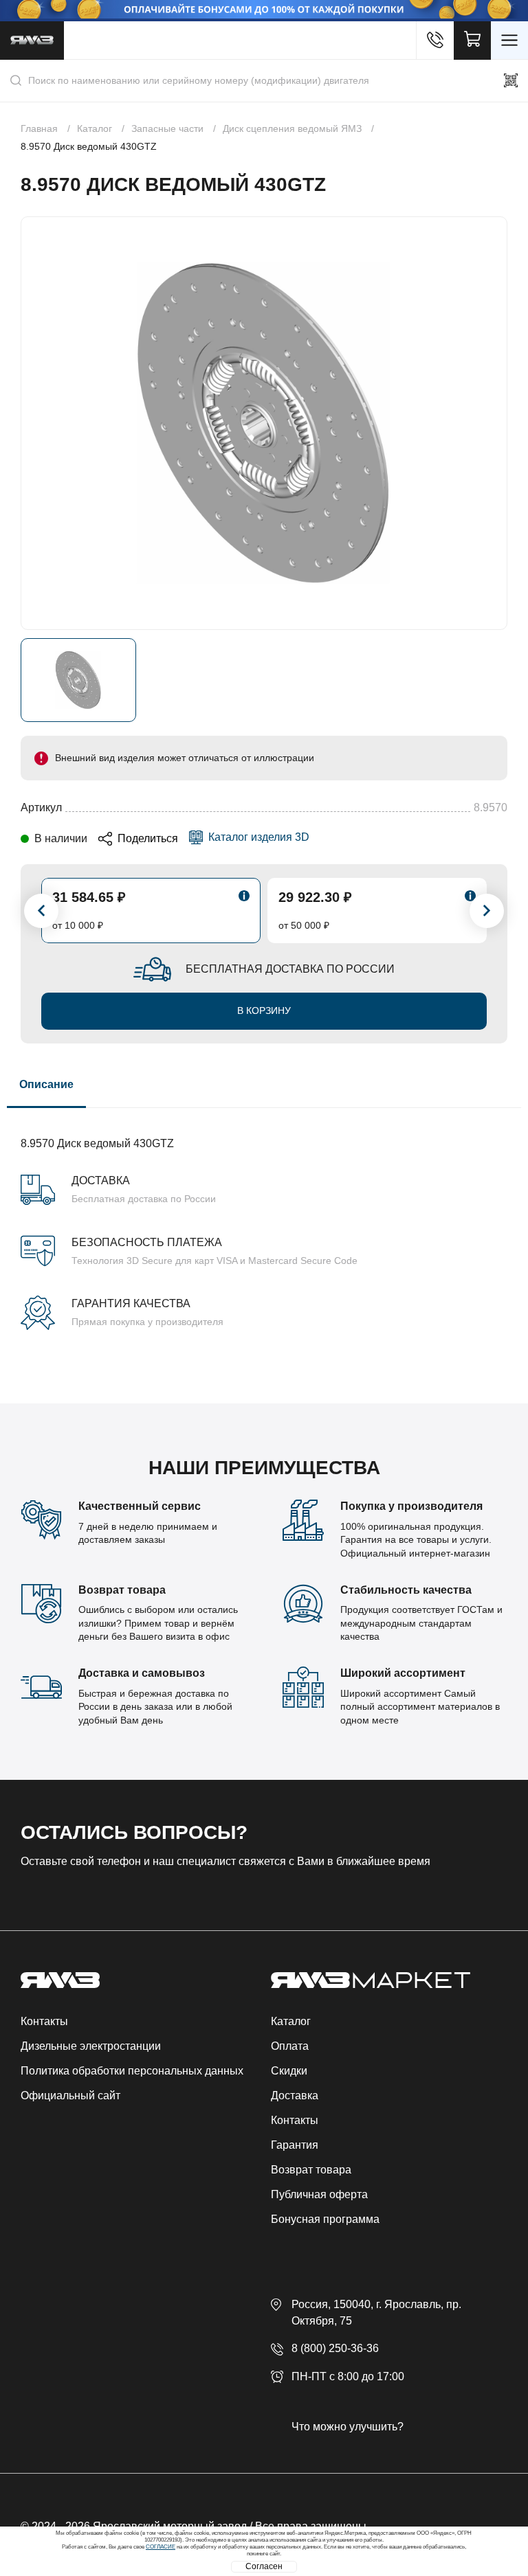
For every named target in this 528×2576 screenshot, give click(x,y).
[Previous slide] (41, 911)
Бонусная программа (325, 2219)
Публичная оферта (319, 2194)
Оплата (290, 2046)
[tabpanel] (264, 1219)
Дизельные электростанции (91, 2046)
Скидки (289, 2071)
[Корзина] (472, 41)
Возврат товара (311, 2170)
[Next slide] (487, 911)
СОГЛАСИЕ (161, 2547)
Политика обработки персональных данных (132, 2071)
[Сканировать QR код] (511, 80)
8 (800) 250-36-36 (335, 2348)
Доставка (295, 2095)
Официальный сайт (70, 2095)
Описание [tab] (46, 1084)
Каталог (291, 2021)
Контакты (44, 2021)
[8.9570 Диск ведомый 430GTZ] (264, 423)
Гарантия (295, 2145)
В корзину (264, 1010)
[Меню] (509, 41)
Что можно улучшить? (348, 2427)
